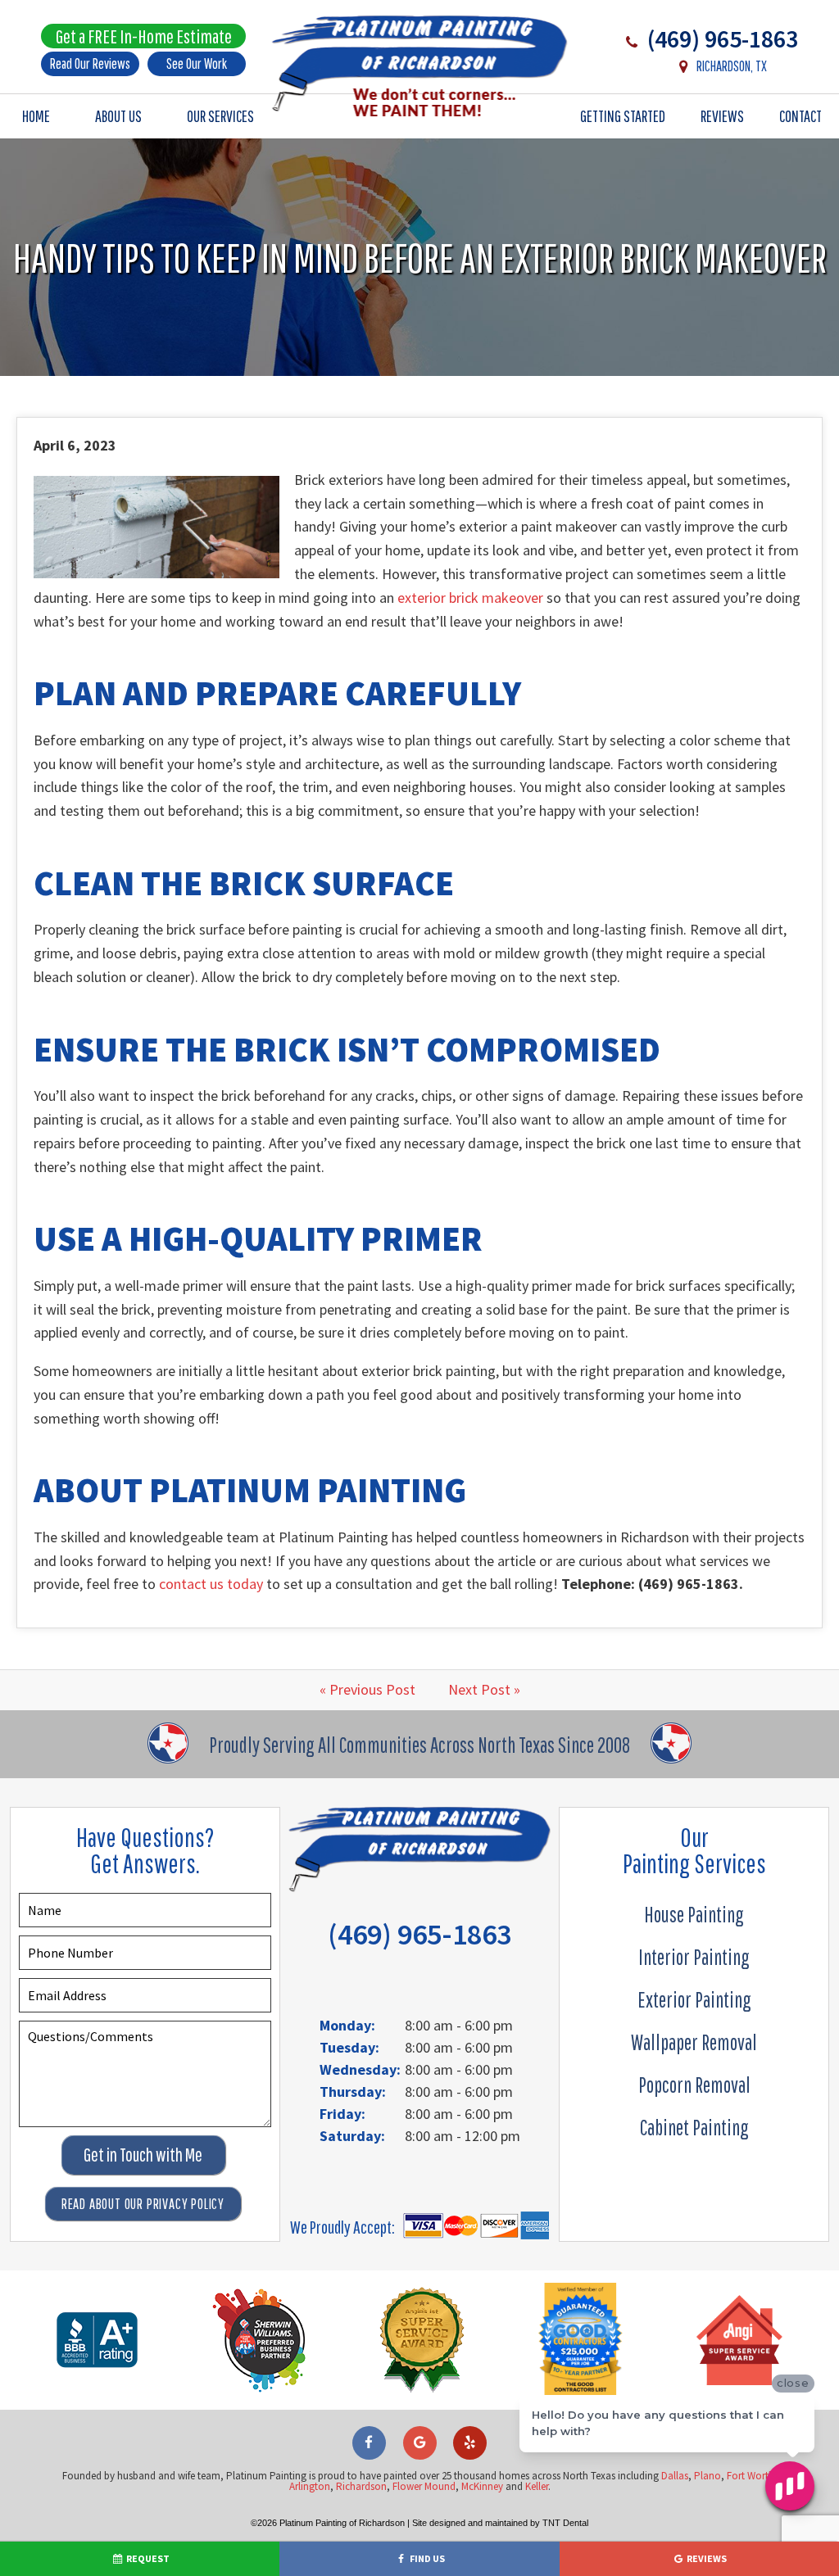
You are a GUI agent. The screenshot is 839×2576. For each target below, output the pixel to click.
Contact (800, 116)
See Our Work (197, 63)
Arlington (310, 2486)
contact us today (211, 1584)
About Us (118, 116)
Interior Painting (694, 1957)
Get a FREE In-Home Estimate (144, 36)
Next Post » (484, 1689)
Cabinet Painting (694, 2127)
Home (36, 116)
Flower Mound (424, 2486)
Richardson (361, 2486)
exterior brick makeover (470, 598)
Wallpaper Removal (694, 2042)
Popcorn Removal (694, 2085)
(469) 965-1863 (720, 38)
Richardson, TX (730, 66)
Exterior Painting (694, 1999)
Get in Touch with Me (143, 2155)
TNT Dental (565, 2523)
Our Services (220, 116)
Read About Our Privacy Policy (143, 2204)
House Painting (694, 1914)
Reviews (722, 116)
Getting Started (623, 116)
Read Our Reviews (90, 63)
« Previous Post (367, 1689)
